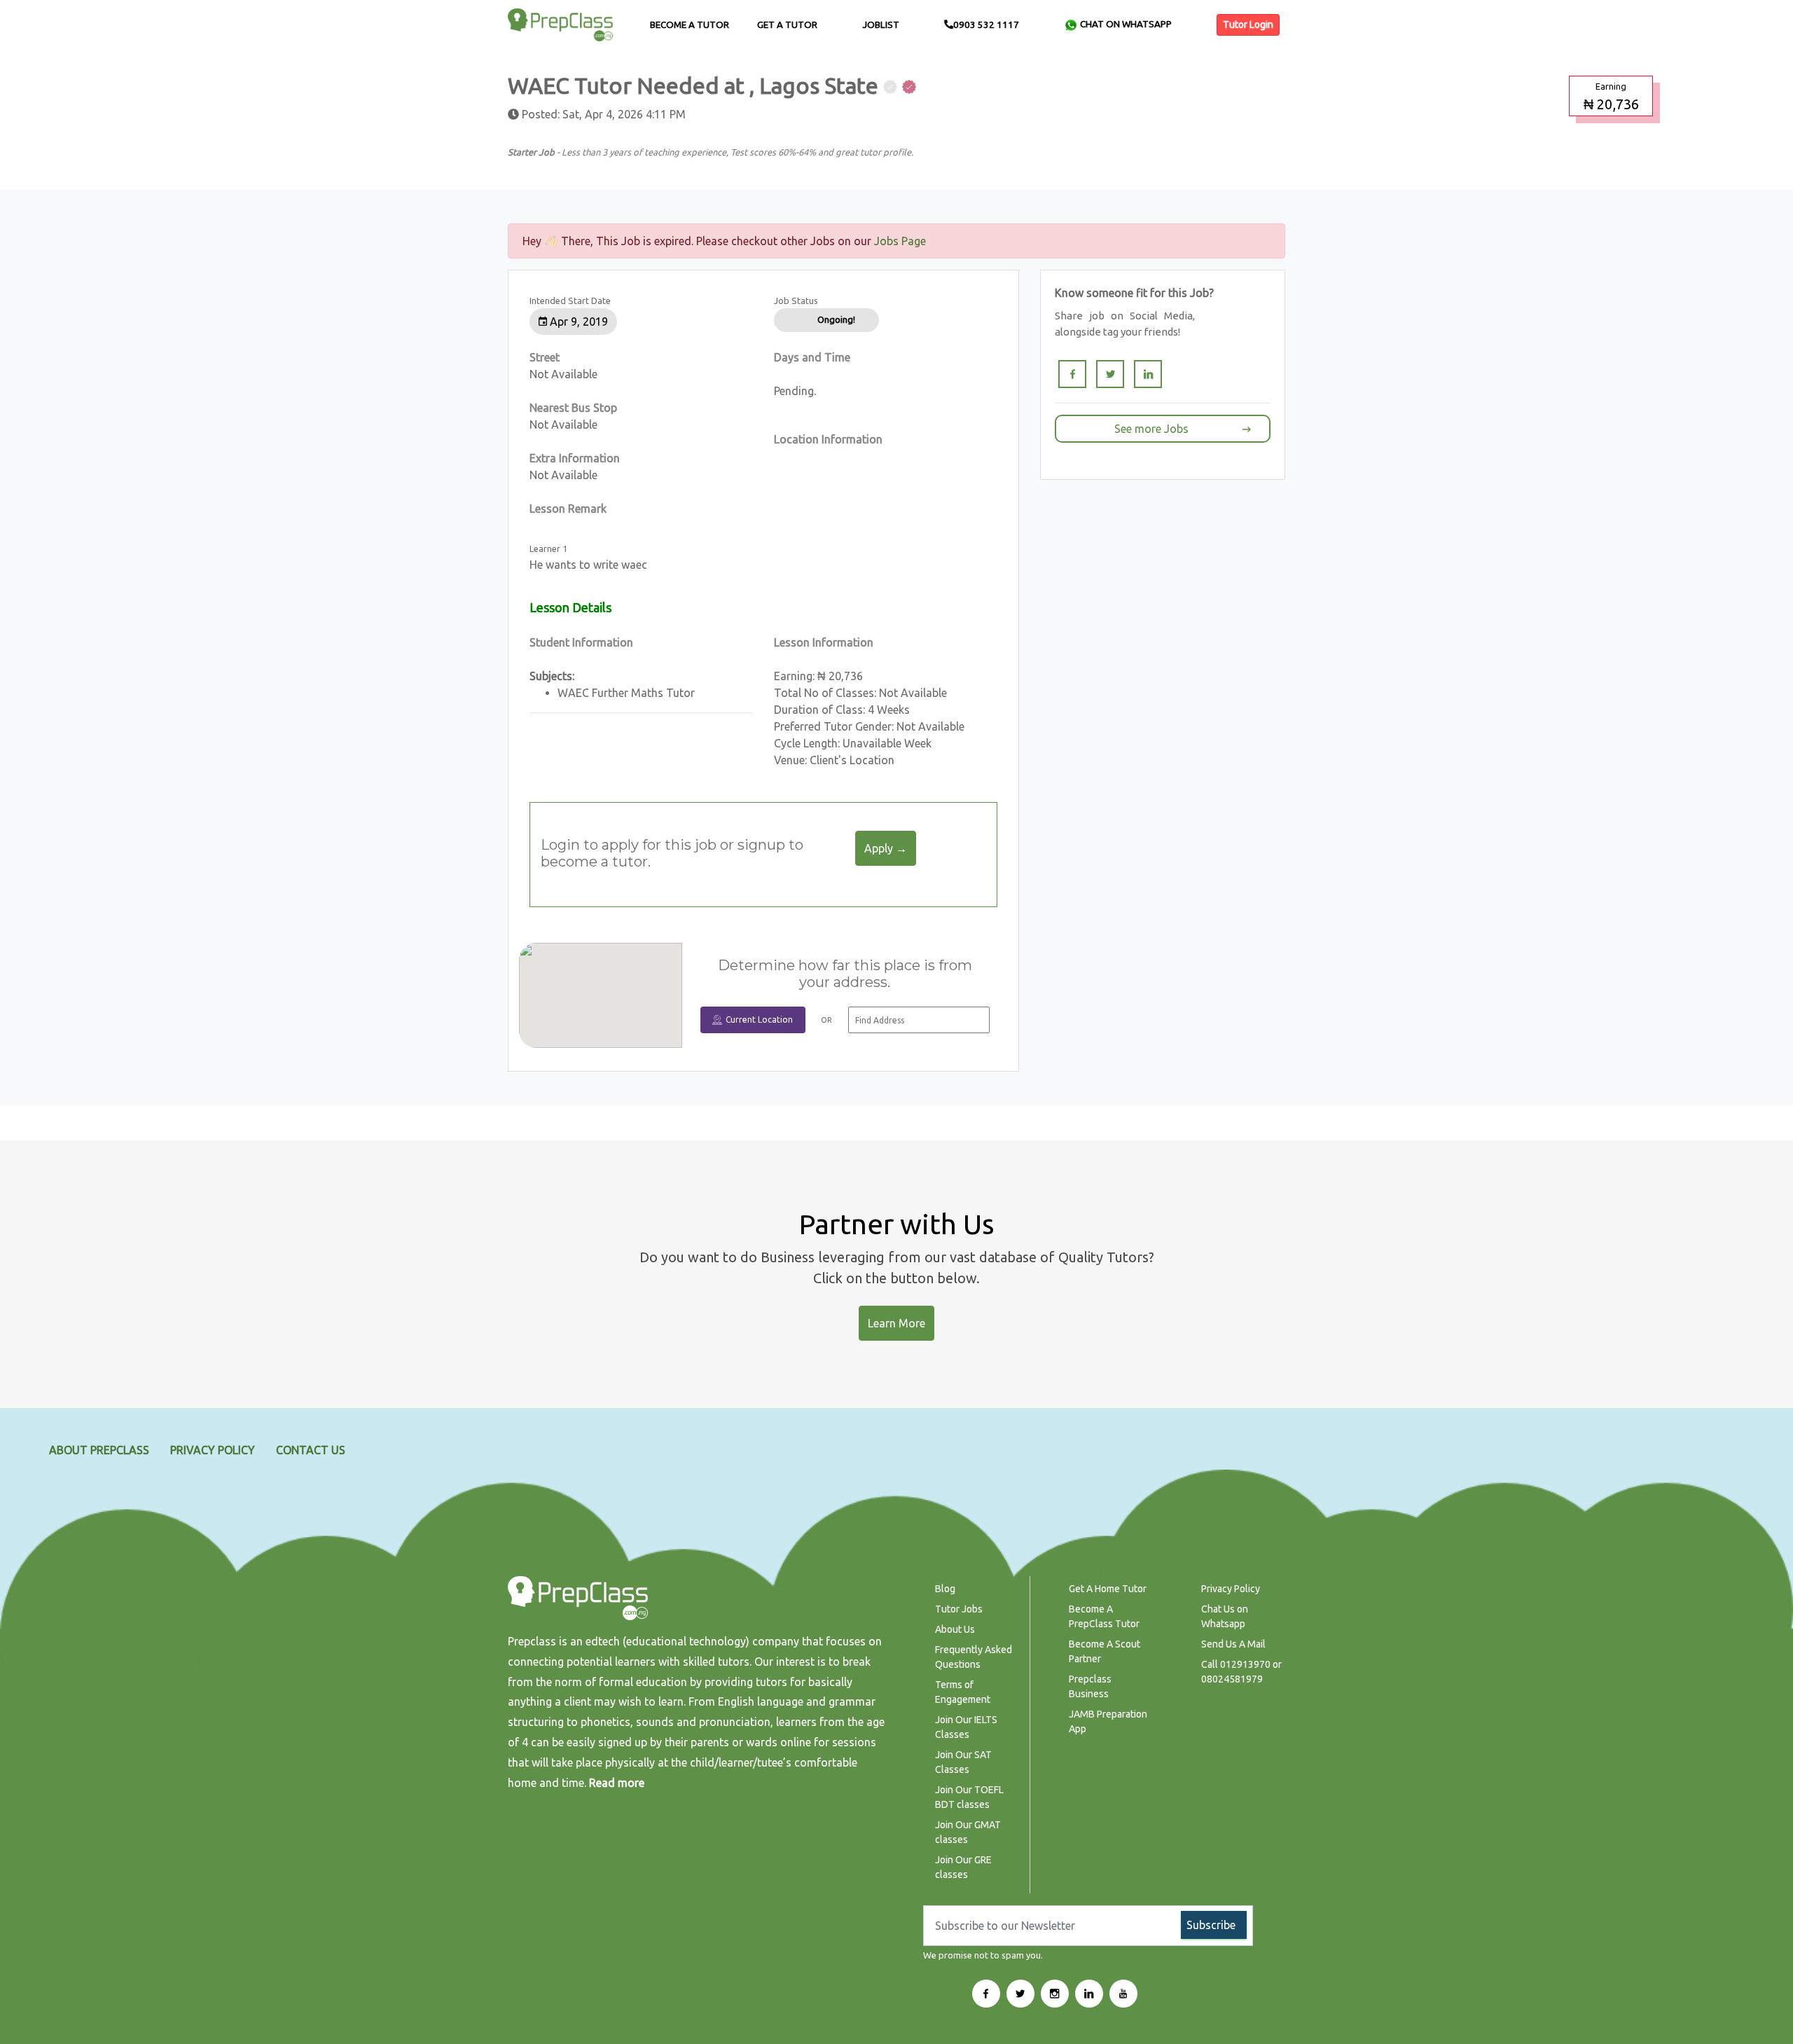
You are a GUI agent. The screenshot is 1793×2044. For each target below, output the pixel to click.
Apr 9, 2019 (577, 322)
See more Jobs (1151, 429)
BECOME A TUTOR (690, 25)
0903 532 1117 (986, 25)
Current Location (759, 1020)
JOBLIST (881, 25)
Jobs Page (900, 241)
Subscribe (1211, 1925)
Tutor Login (1248, 25)
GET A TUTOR (787, 25)
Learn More (896, 1323)
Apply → (886, 848)
